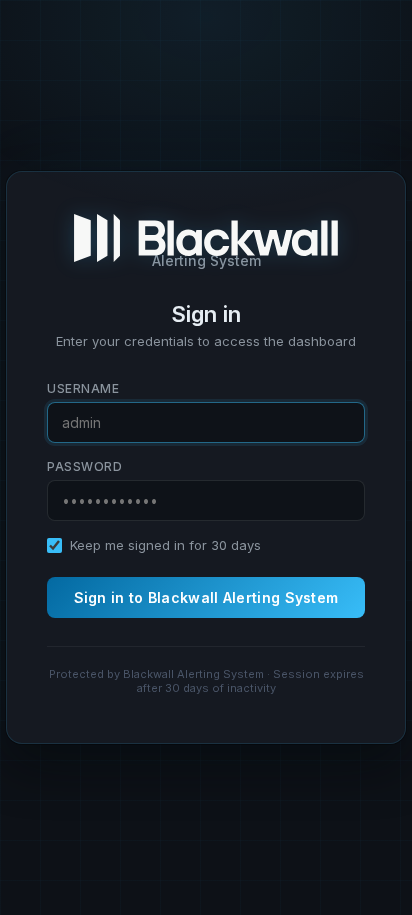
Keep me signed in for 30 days (165, 545)
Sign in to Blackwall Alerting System (206, 597)
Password (84, 466)
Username (83, 388)
